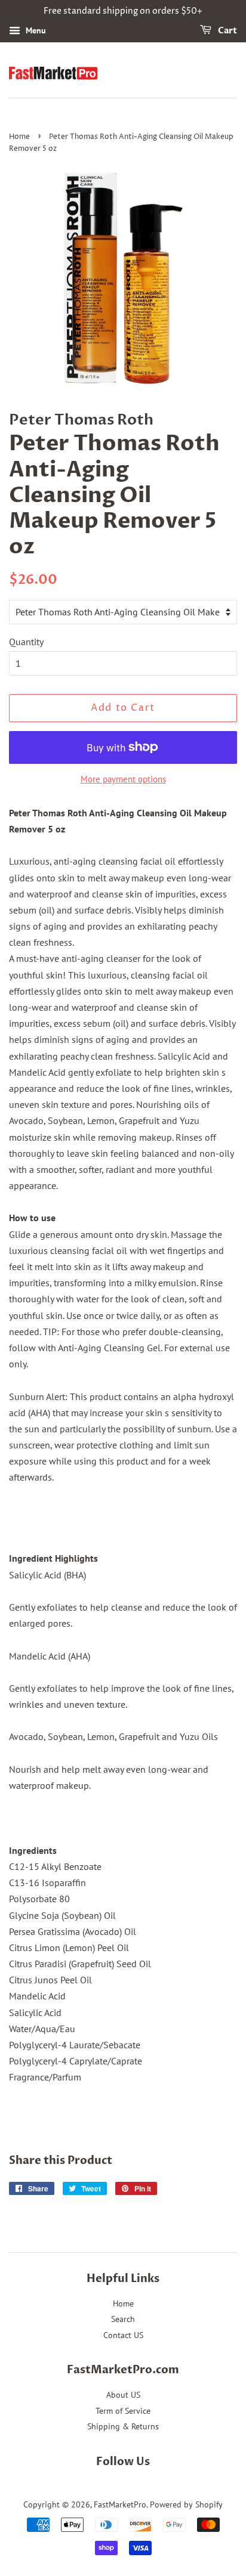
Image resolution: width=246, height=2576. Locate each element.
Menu (35, 30)
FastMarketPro (120, 2504)
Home (19, 137)
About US (123, 2395)
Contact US (123, 2335)
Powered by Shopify (186, 2504)
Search (123, 2319)
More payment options (123, 779)
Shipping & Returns (123, 2426)
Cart (227, 31)
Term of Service (123, 2411)
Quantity (26, 642)
